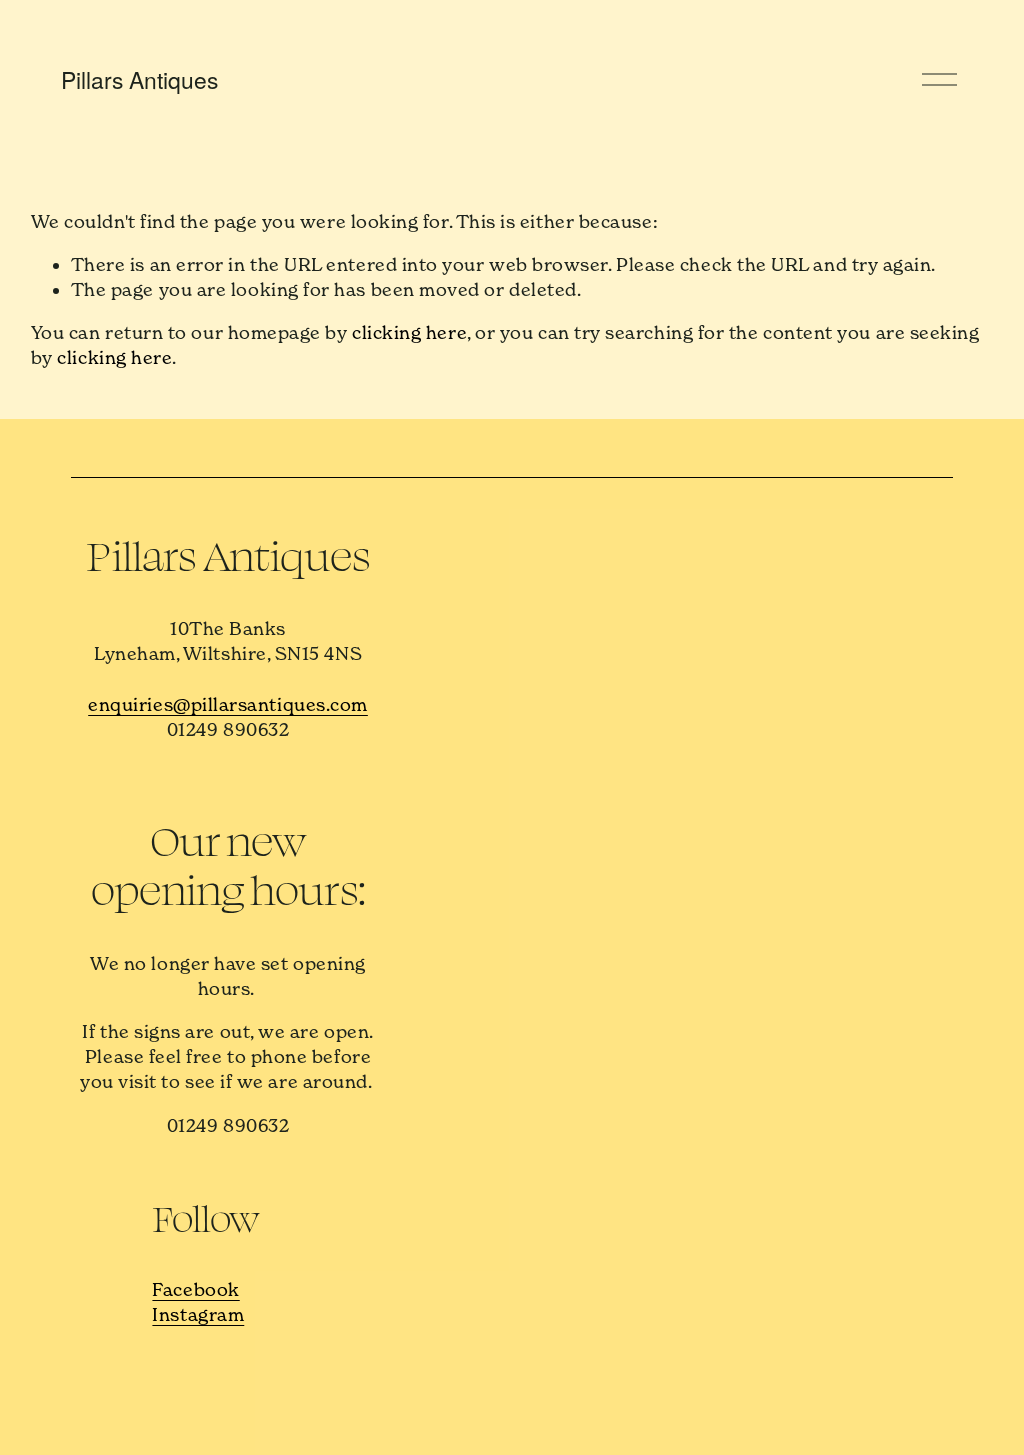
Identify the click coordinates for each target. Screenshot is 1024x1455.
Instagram (198, 1314)
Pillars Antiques (139, 79)
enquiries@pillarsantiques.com (228, 704)
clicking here (409, 332)
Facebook (195, 1289)
